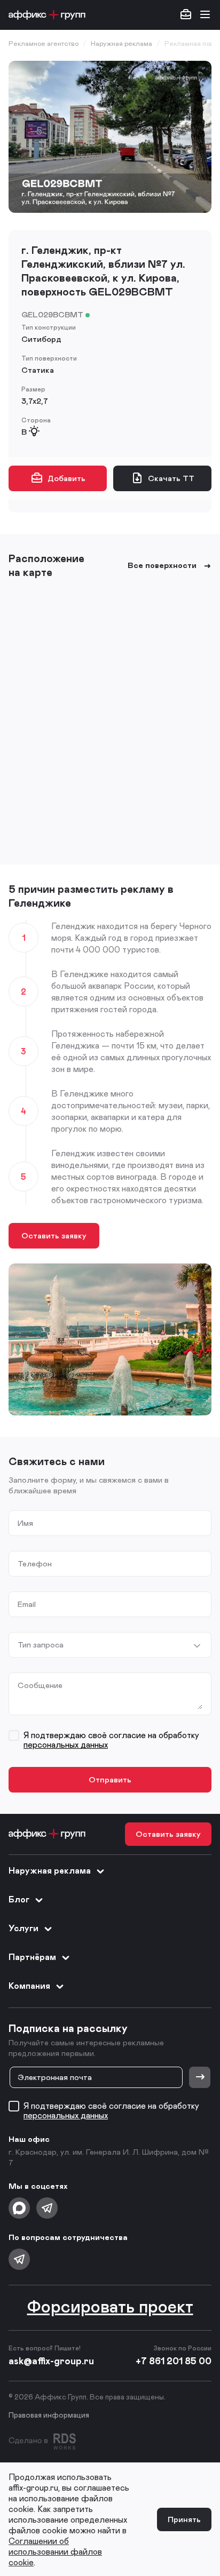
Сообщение (40, 1685)
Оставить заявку (54, 1235)
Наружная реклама (50, 1870)
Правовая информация (49, 2415)
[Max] (19, 2208)
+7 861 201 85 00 (174, 2361)
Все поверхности (162, 565)
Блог (19, 1899)
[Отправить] (200, 2077)
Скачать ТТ (171, 478)
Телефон (35, 1563)
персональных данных (66, 1744)
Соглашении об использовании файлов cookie (55, 2551)
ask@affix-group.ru (51, 2361)
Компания (29, 1985)
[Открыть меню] (205, 15)
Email (27, 1604)
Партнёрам (32, 1957)
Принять (184, 2519)
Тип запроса (41, 1645)
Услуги (23, 1928)
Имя (25, 1523)
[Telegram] (47, 2208)
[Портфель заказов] (186, 15)
